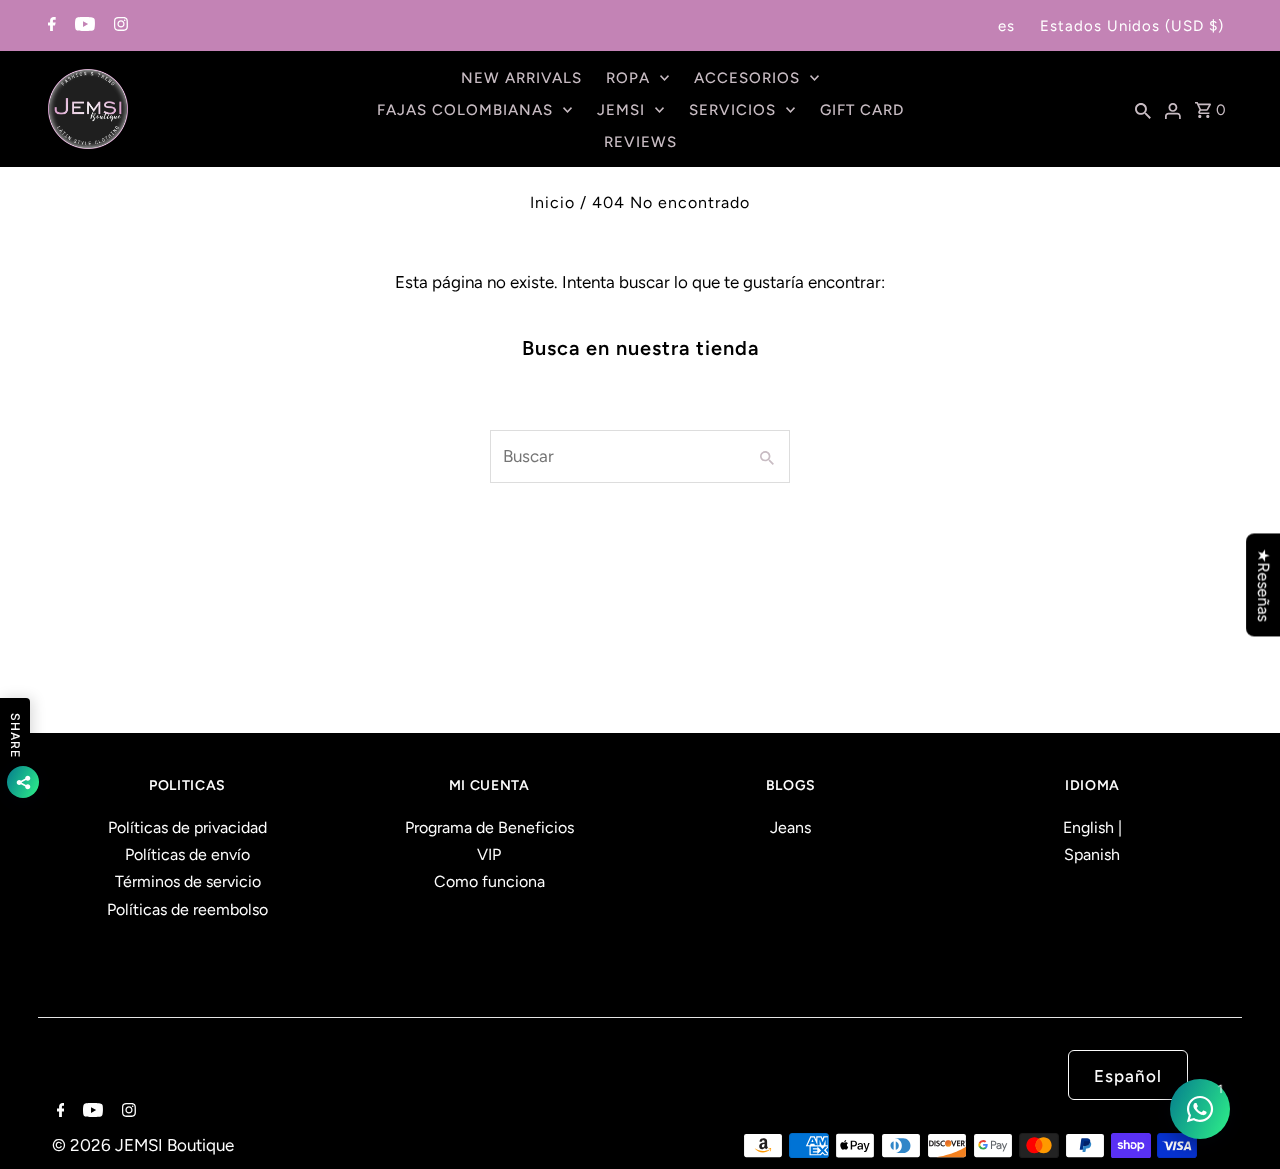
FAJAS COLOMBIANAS (465, 110)
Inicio (552, 202)
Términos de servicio (188, 881)
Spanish (1092, 854)
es (1006, 26)
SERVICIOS (732, 110)
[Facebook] (49, 26)
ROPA (628, 78)
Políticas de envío (187, 854)
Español (1128, 1076)
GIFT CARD (862, 110)
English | (1092, 827)
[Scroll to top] (1240, 1129)
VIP (489, 854)
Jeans (790, 827)
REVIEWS (640, 142)
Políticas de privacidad (187, 827)
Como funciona (489, 881)
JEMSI (621, 110)
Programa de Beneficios (489, 827)
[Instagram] (118, 26)
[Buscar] (1143, 109)
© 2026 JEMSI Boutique (143, 1145)
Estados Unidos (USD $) (1132, 26)
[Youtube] (82, 26)
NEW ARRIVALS (521, 78)
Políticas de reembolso (187, 909)
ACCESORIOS (747, 78)
